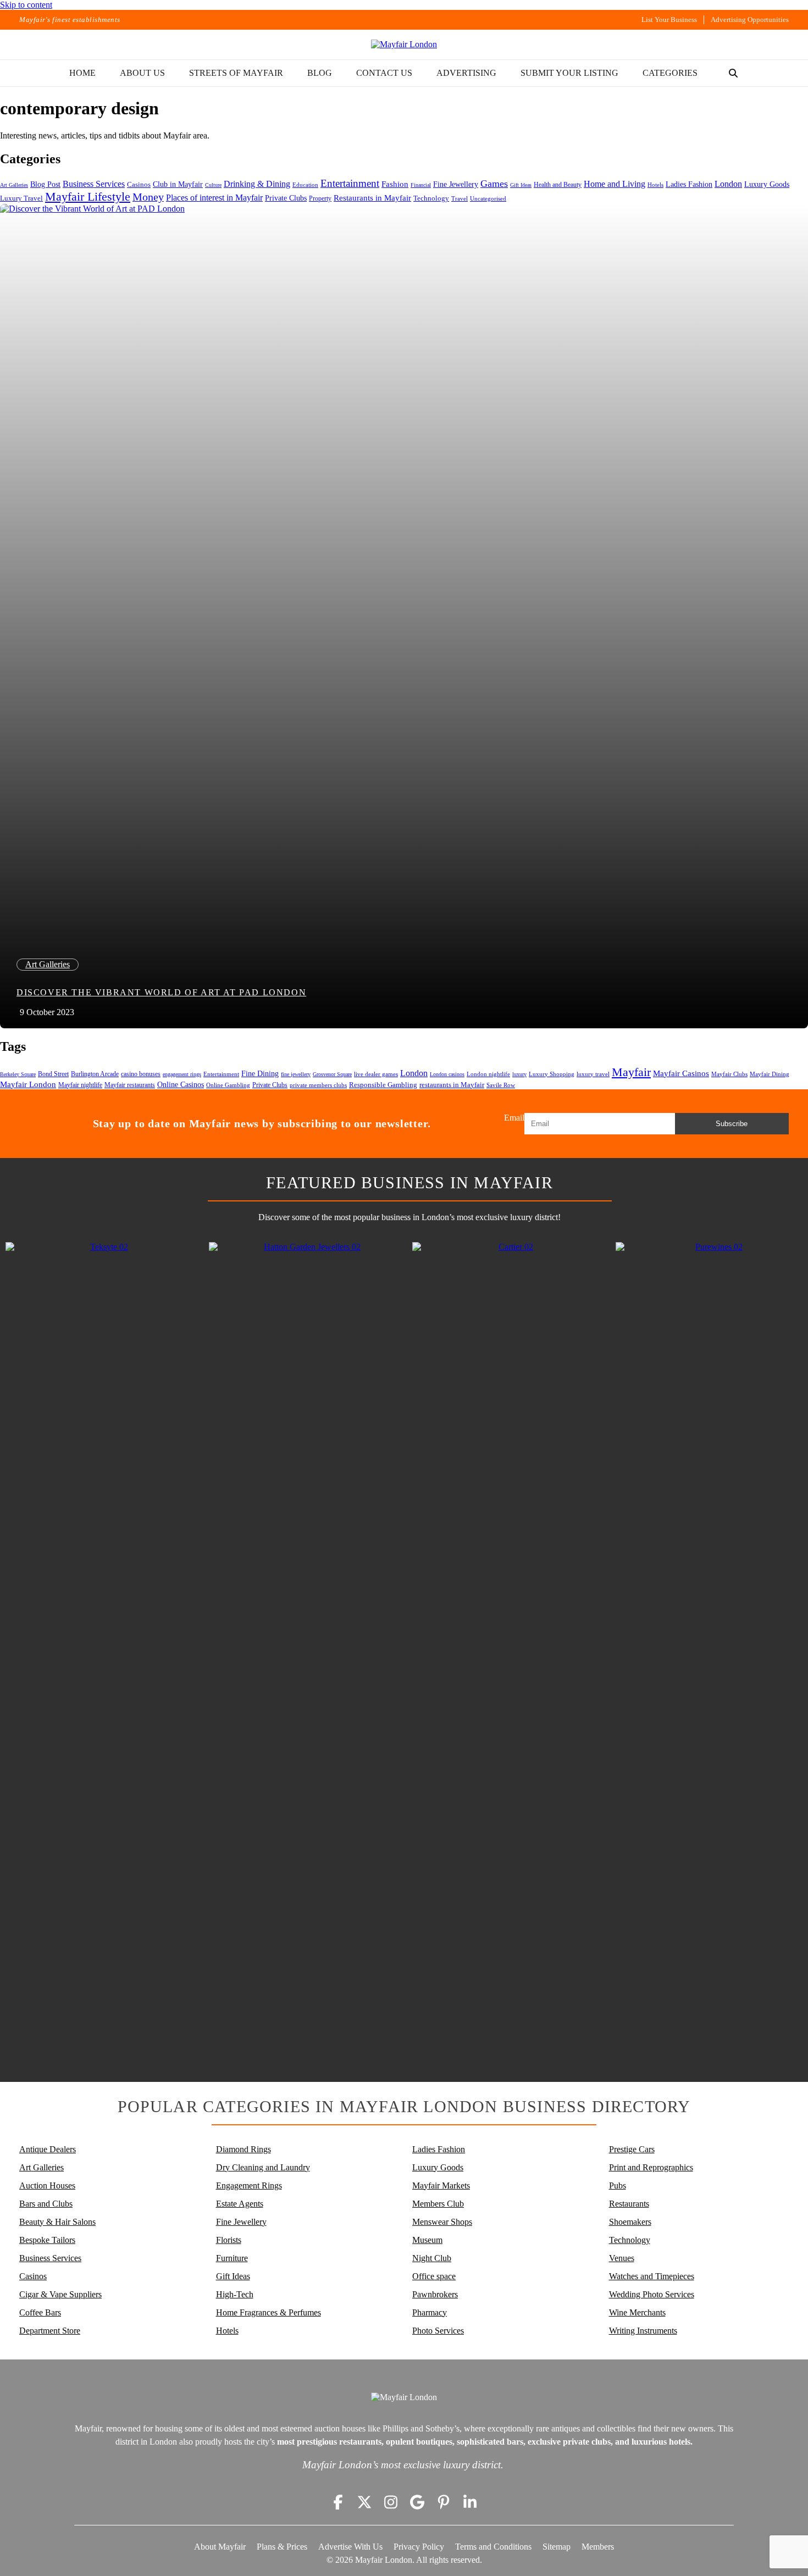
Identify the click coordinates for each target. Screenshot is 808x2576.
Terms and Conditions (493, 2547)
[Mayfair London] (404, 45)
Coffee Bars (40, 2312)
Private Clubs (286, 198)
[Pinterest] (444, 2502)
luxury (519, 1074)
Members (598, 2547)
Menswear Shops (442, 2222)
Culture (213, 185)
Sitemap (557, 2547)
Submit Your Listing (569, 73)
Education (305, 185)
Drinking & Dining (257, 184)
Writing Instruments (643, 2331)
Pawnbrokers (435, 2294)
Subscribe (732, 1124)
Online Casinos (181, 1085)
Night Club (432, 2258)
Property (320, 198)
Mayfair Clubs (729, 1074)
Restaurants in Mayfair (372, 198)
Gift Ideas (521, 185)
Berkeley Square (18, 1074)
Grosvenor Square (332, 1074)
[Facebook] (338, 2502)
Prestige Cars (632, 2149)
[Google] (417, 2502)
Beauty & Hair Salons (57, 2222)
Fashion (395, 184)
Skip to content (26, 5)
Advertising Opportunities (750, 20)
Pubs (618, 2186)
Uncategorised (488, 198)
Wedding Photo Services (652, 2294)
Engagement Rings (249, 2186)
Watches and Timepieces (652, 2276)
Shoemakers (630, 2222)
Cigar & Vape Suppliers (60, 2294)
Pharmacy (430, 2312)
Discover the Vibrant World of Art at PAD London (161, 992)
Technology (431, 198)
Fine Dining (260, 1073)
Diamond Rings (243, 2149)
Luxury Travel (21, 198)
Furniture (232, 2258)
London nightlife (488, 1074)
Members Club (438, 2204)
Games (494, 184)
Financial (421, 185)
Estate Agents (240, 2204)
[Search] (733, 73)
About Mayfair (220, 2547)
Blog (320, 73)
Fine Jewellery (456, 184)
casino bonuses (141, 1074)
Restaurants (629, 2204)
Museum (427, 2240)
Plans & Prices (282, 2547)
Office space (434, 2276)
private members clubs (318, 1085)
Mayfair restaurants (130, 1085)
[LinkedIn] (470, 2502)
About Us (142, 73)
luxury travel (593, 1074)
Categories (670, 73)
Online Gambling (228, 1085)
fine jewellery (296, 1074)
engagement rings (182, 1074)
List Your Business (669, 20)
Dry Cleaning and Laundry (263, 2167)
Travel (460, 199)
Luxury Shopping (552, 1074)
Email (514, 1118)
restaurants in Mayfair (452, 1085)
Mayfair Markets (441, 2186)
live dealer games (376, 1074)
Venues (622, 2258)
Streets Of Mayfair (236, 73)
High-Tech (235, 2294)
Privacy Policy (419, 2547)
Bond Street (53, 1074)
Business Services (94, 184)
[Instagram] (391, 2502)
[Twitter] (364, 2502)
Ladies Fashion (689, 184)
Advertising (466, 73)
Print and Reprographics (651, 2167)
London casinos (447, 1074)
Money (148, 197)
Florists (229, 2240)
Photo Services (438, 2331)
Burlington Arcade (95, 1074)
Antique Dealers (48, 2149)
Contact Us (384, 73)
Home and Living (615, 184)
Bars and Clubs (46, 2204)
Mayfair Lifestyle (88, 196)
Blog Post (45, 184)
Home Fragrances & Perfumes (269, 2312)
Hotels (655, 185)
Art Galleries (14, 185)
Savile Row (501, 1085)
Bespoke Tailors (47, 2240)
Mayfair (631, 1072)
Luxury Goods (767, 184)
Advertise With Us (350, 2547)
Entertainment (350, 183)
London (728, 184)
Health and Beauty (558, 185)
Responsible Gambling (383, 1085)
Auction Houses (47, 2186)
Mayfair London (28, 1084)
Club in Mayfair (178, 184)
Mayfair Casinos (681, 1073)
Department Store (50, 2331)
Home (82, 73)
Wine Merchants (637, 2312)
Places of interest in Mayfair (214, 198)
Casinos (139, 185)
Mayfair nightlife (80, 1085)
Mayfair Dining (770, 1074)
